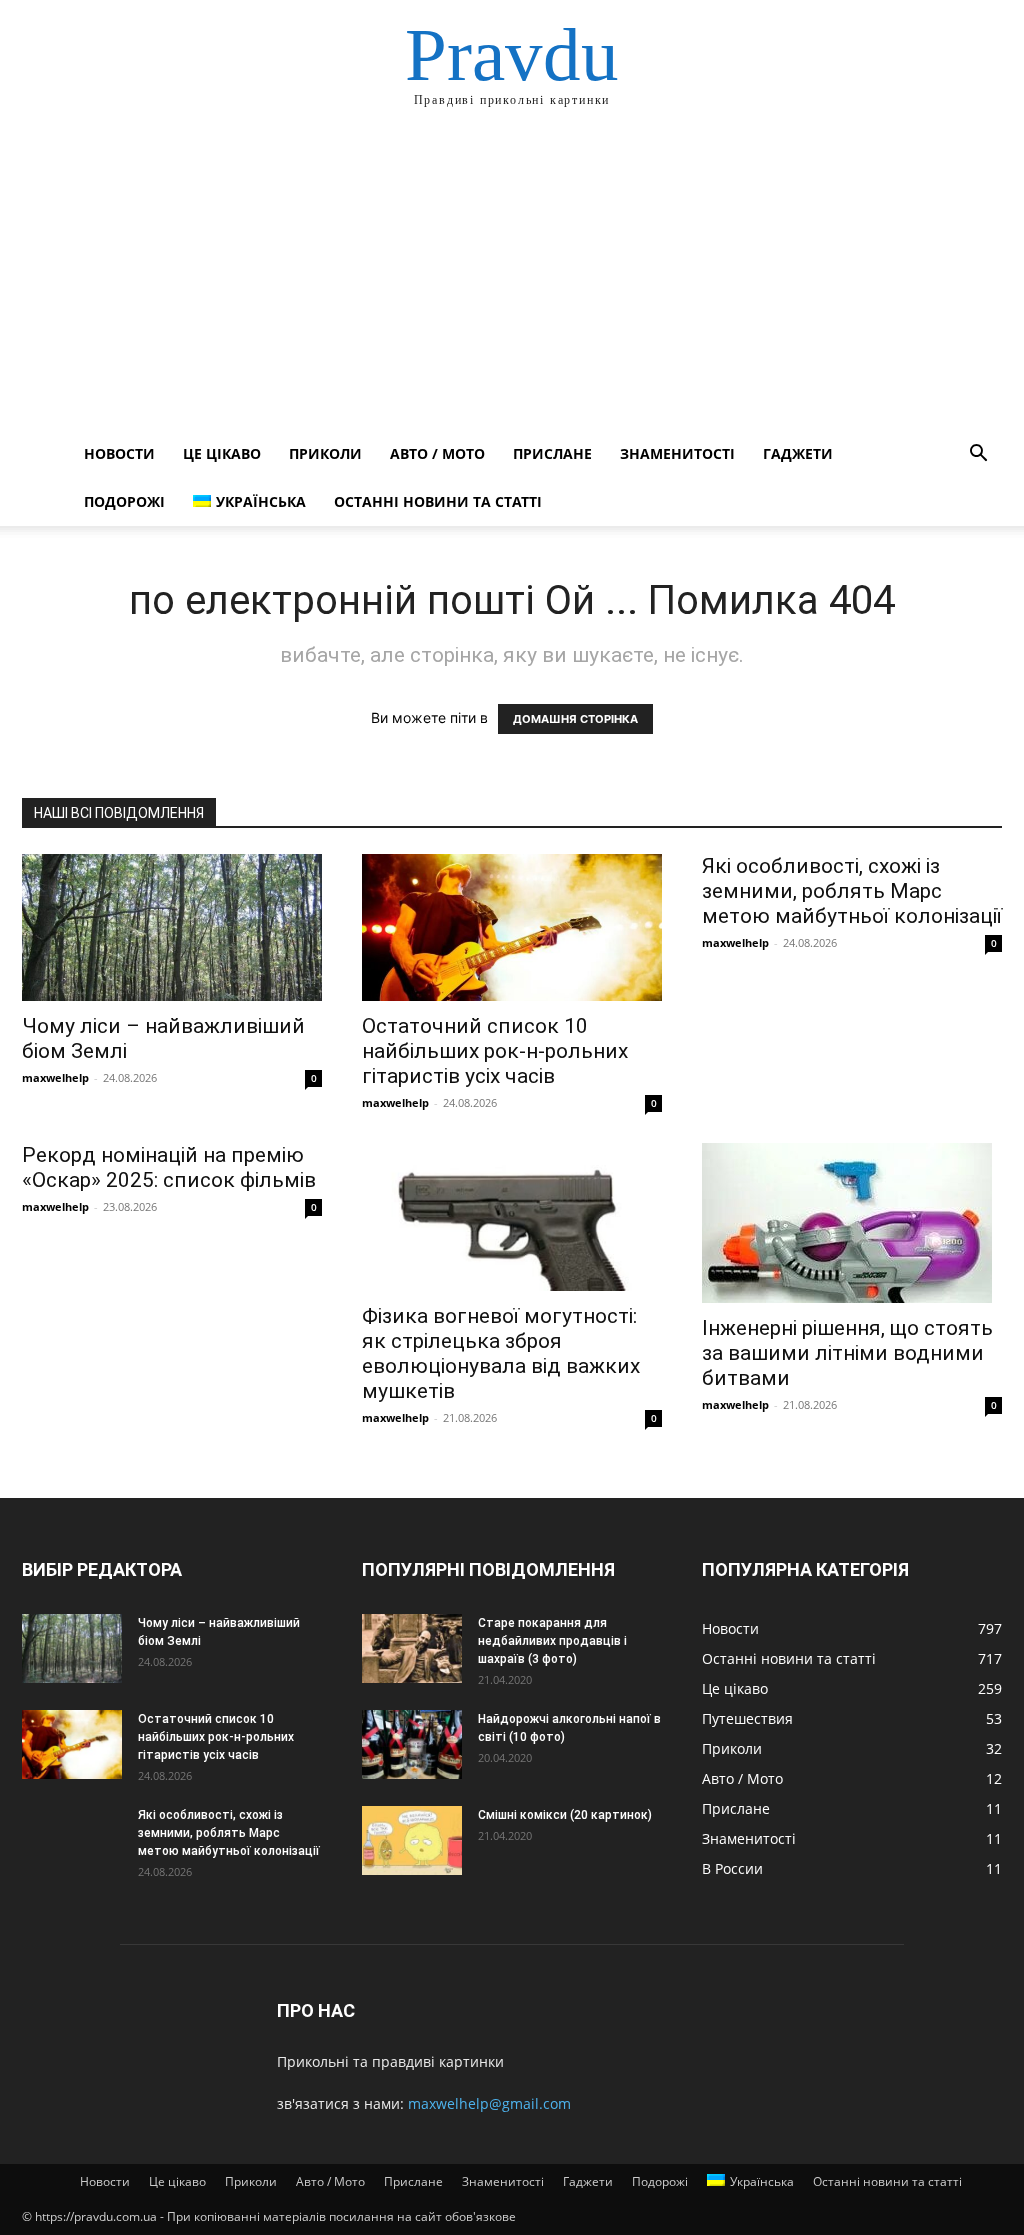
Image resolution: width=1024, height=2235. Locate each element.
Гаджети (798, 453)
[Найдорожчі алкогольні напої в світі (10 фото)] (412, 1744)
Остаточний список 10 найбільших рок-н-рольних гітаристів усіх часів (495, 1051)
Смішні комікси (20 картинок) (565, 1815)
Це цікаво (222, 453)
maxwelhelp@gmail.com (489, 2103)
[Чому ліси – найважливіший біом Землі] (172, 927)
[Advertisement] (512, 280)
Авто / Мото (437, 453)
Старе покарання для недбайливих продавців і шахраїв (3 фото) (552, 1641)
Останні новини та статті (438, 501)
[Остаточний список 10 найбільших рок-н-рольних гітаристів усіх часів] (512, 927)
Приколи (325, 453)
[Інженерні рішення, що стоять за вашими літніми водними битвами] (852, 1223)
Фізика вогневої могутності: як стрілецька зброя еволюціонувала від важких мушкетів (501, 1353)
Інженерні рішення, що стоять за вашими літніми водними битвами (847, 1353)
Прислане (552, 453)
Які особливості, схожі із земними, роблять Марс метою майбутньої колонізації (852, 891)
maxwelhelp (55, 1077)
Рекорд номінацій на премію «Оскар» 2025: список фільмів (169, 1167)
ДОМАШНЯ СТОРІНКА (575, 719)
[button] (978, 455)
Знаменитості (677, 453)
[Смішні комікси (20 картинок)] (412, 1840)
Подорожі (124, 501)
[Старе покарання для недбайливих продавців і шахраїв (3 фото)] (412, 1648)
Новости (119, 453)
